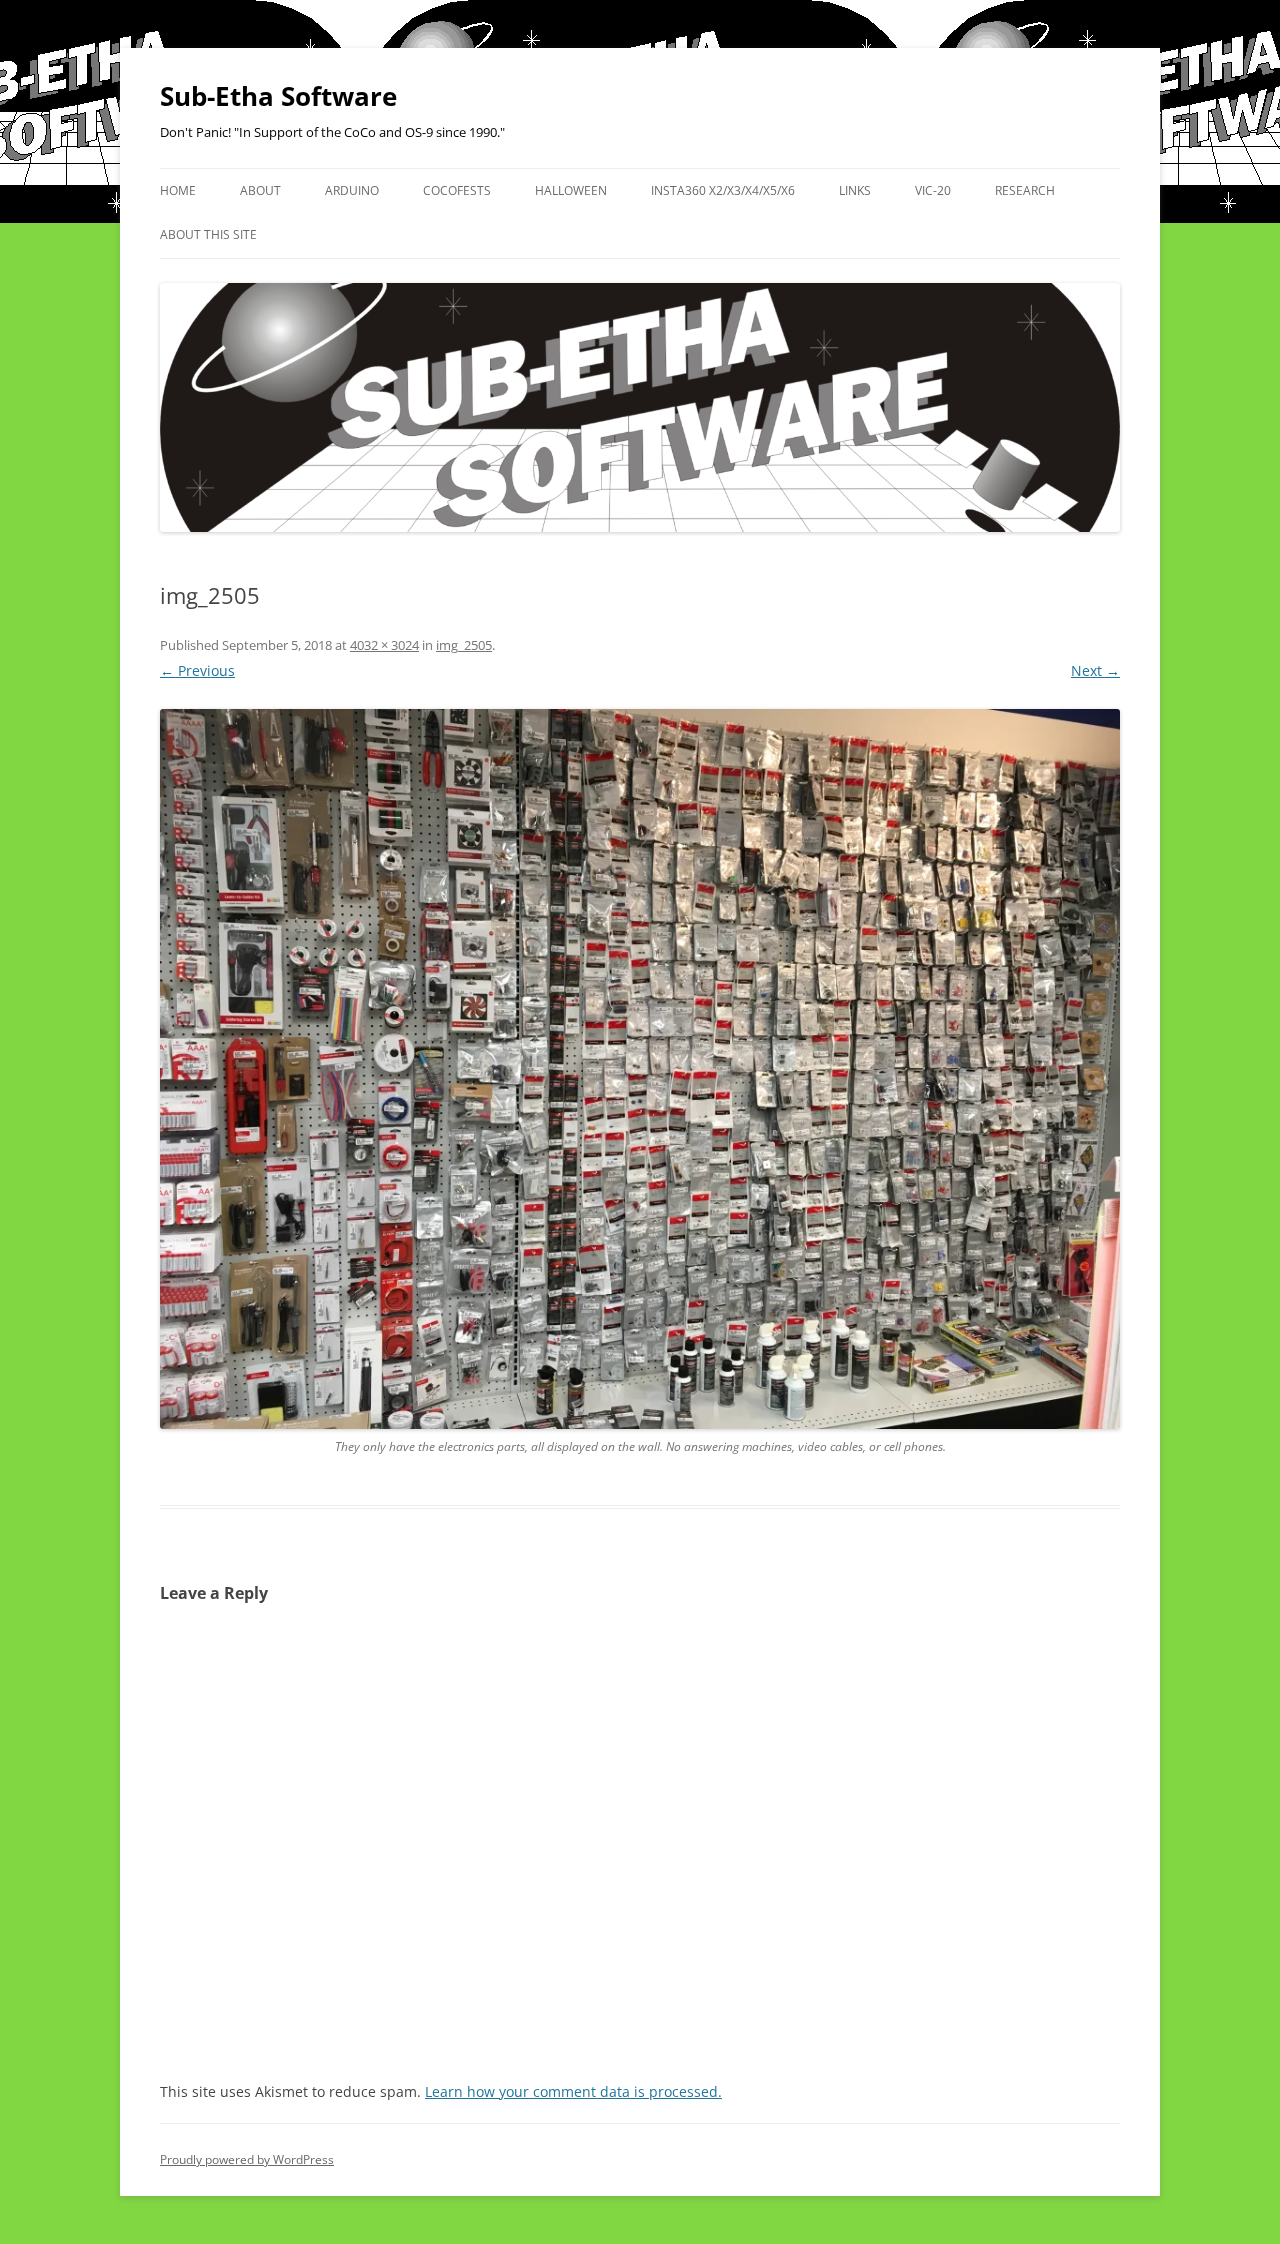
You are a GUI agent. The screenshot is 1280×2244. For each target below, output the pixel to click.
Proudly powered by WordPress (247, 2159)
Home (178, 190)
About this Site (208, 234)
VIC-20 (933, 190)
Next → (1095, 670)
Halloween (571, 190)
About (260, 190)
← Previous (197, 670)
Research (1025, 190)
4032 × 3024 (384, 645)
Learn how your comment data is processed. (573, 2091)
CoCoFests (457, 190)
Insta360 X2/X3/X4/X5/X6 (723, 190)
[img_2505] (640, 1069)
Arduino (352, 190)
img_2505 (464, 645)
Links (855, 190)
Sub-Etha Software (278, 96)
